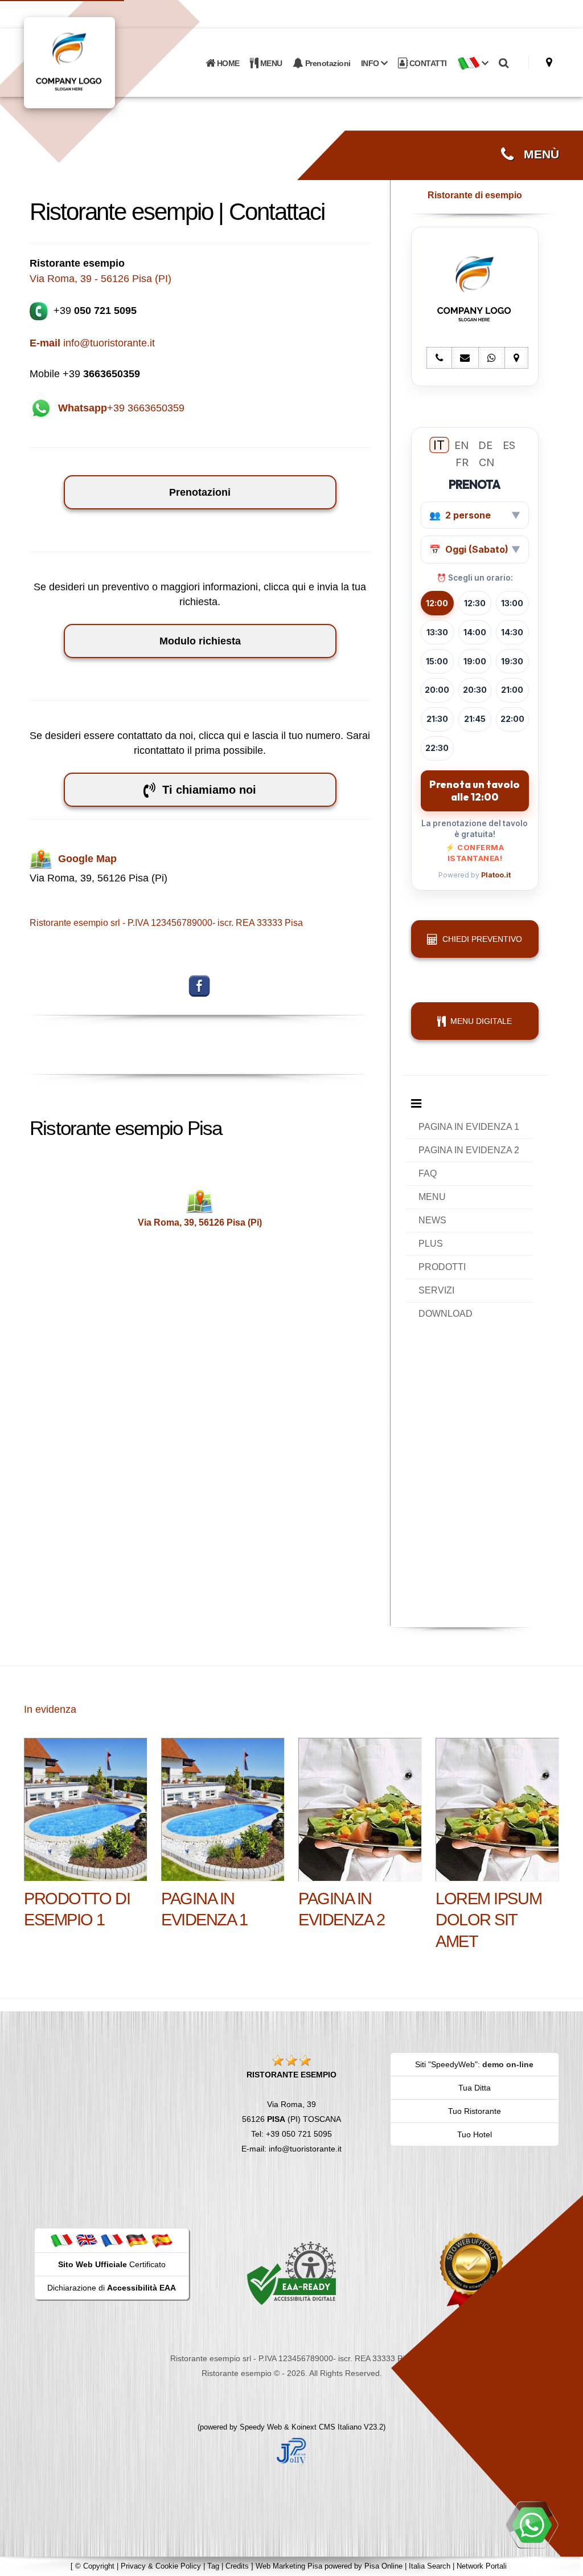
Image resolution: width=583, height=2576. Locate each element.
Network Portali (482, 2566)
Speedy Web (261, 2427)
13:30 (437, 632)
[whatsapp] (532, 2525)
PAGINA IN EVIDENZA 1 (469, 1127)
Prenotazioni (327, 63)
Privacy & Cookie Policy (161, 2566)
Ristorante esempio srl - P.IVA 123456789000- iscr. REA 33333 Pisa (166, 923)
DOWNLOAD (446, 1314)
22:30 (437, 748)
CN (486, 462)
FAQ (428, 1173)
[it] (61, 2240)
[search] (504, 63)
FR (462, 462)
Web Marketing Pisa (289, 2566)
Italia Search (430, 2566)
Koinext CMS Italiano (328, 2427)
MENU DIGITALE (479, 1021)
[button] (473, 63)
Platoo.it (496, 875)
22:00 (512, 719)
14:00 (475, 632)
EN (461, 445)
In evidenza (50, 1709)
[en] (87, 2240)
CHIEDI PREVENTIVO (480, 939)
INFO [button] (371, 63)
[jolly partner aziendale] (291, 2451)
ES (509, 445)
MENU (270, 63)
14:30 (512, 632)
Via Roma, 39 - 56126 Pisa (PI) (100, 279)
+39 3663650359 (121, 408)
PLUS (431, 1244)
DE (485, 445)
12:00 (437, 603)
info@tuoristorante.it (92, 343)
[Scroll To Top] (563, 2563)
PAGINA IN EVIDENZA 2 (469, 1150)
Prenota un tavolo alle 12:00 (475, 791)
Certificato (112, 2264)
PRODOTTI (442, 1267)
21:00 (512, 690)
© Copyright (95, 2566)
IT (439, 445)
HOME (227, 63)
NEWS (432, 1220)
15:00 (437, 661)
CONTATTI (427, 63)
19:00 (475, 661)
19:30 (512, 661)
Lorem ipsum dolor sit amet (488, 1920)
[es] (162, 2240)
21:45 (475, 719)
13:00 (512, 603)
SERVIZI (436, 1290)
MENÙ (536, 154)
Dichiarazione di (112, 2288)
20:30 (475, 690)
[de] (137, 2240)
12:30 (475, 603)
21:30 (437, 719)
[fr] (112, 2240)
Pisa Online (383, 2566)
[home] (99, 62)
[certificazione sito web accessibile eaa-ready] (291, 2273)
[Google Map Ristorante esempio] (549, 62)
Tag (213, 2566)
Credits (237, 2566)
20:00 (437, 690)
